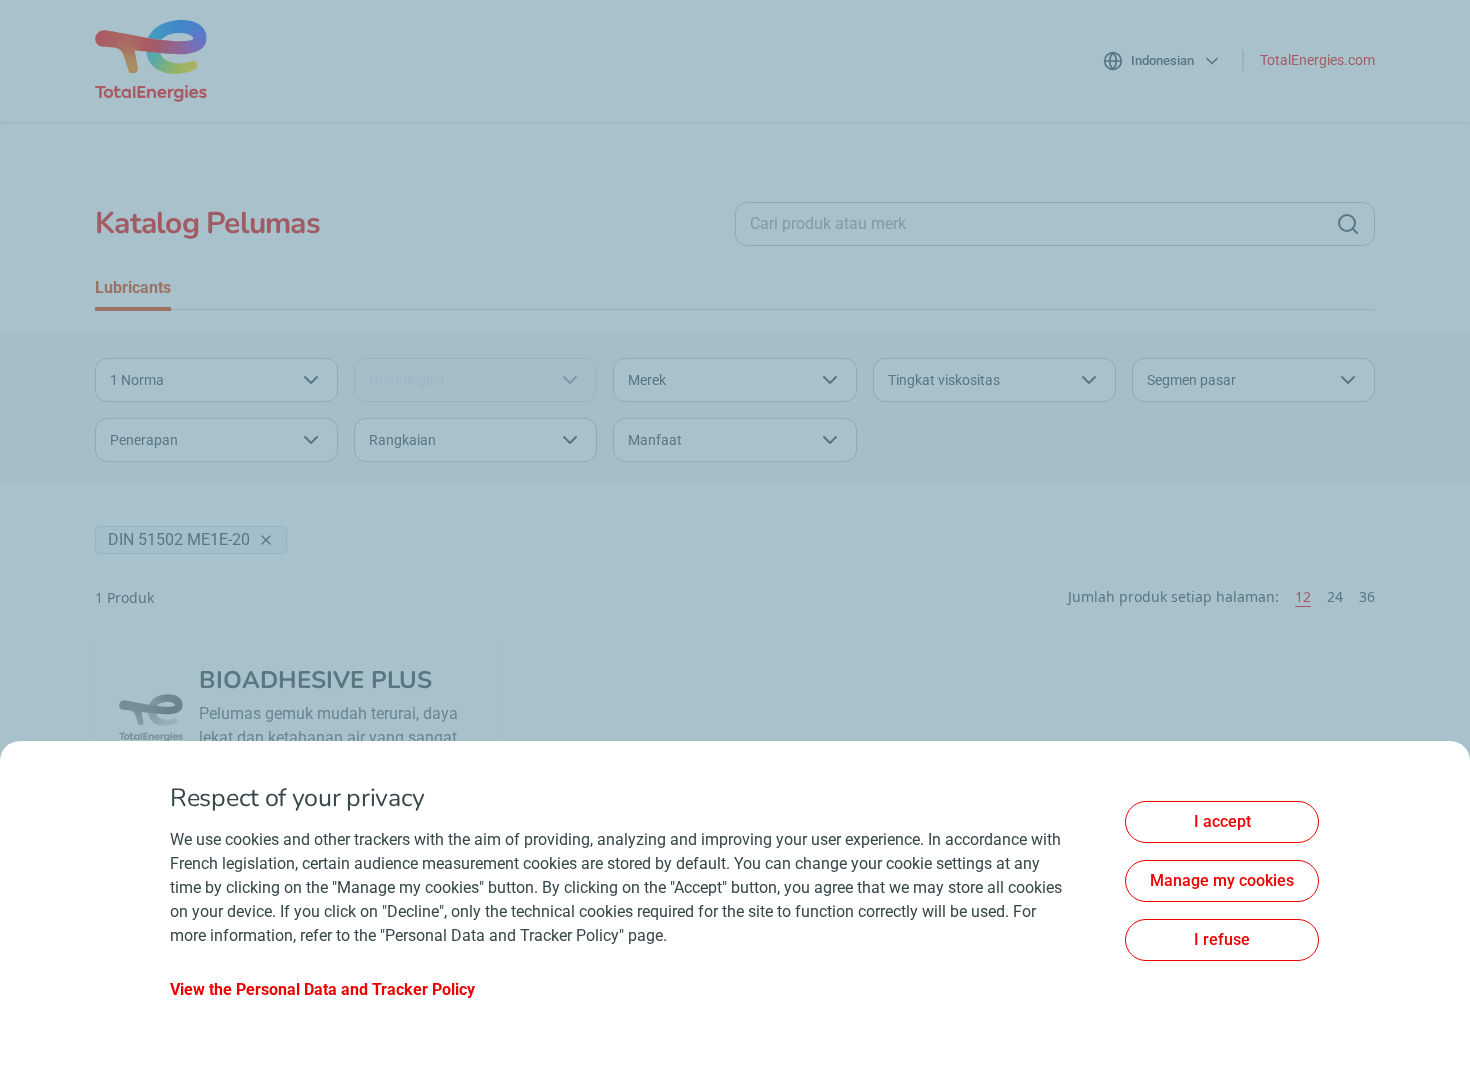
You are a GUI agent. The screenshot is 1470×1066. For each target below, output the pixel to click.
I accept (1222, 821)
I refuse (1222, 939)
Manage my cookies (1222, 880)
